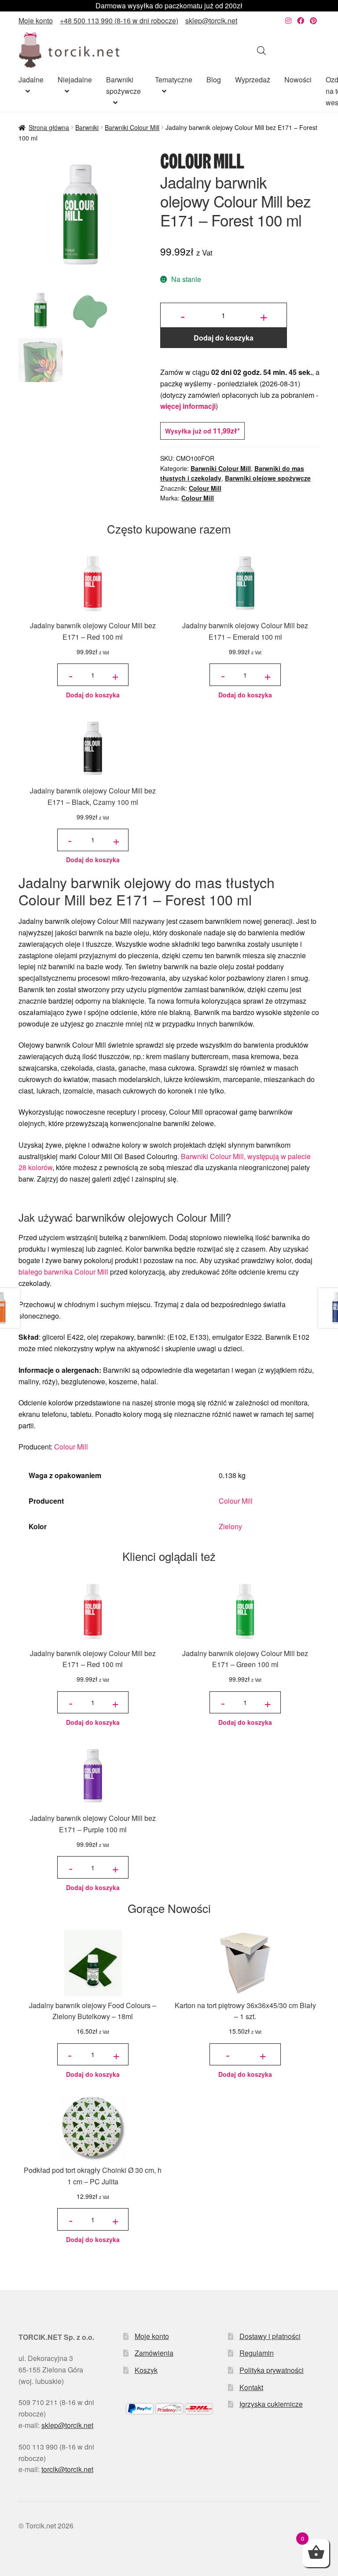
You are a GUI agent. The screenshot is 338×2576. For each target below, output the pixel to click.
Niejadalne (75, 80)
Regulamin (257, 2353)
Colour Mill (205, 488)
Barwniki (87, 127)
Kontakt (251, 2387)
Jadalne (31, 80)
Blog (214, 80)
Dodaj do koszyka (224, 338)
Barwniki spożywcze (123, 85)
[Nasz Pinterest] (313, 20)
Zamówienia (154, 2353)
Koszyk (146, 2370)
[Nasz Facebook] (301, 20)
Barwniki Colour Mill (132, 127)
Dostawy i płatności (270, 2336)
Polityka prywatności (272, 2370)
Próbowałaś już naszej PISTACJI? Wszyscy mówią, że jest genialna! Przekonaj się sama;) (169, 6)
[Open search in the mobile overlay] (261, 50)
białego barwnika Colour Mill (63, 1272)
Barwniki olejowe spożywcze (268, 478)
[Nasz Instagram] (288, 20)
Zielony (230, 1526)
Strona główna (49, 127)
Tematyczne (174, 80)
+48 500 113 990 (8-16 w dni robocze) (119, 20)
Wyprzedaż (253, 80)
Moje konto (36, 20)
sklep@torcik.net (211, 20)
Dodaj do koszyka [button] (93, 695)
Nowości (298, 80)
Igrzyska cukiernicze (271, 2404)
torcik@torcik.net (67, 2469)
